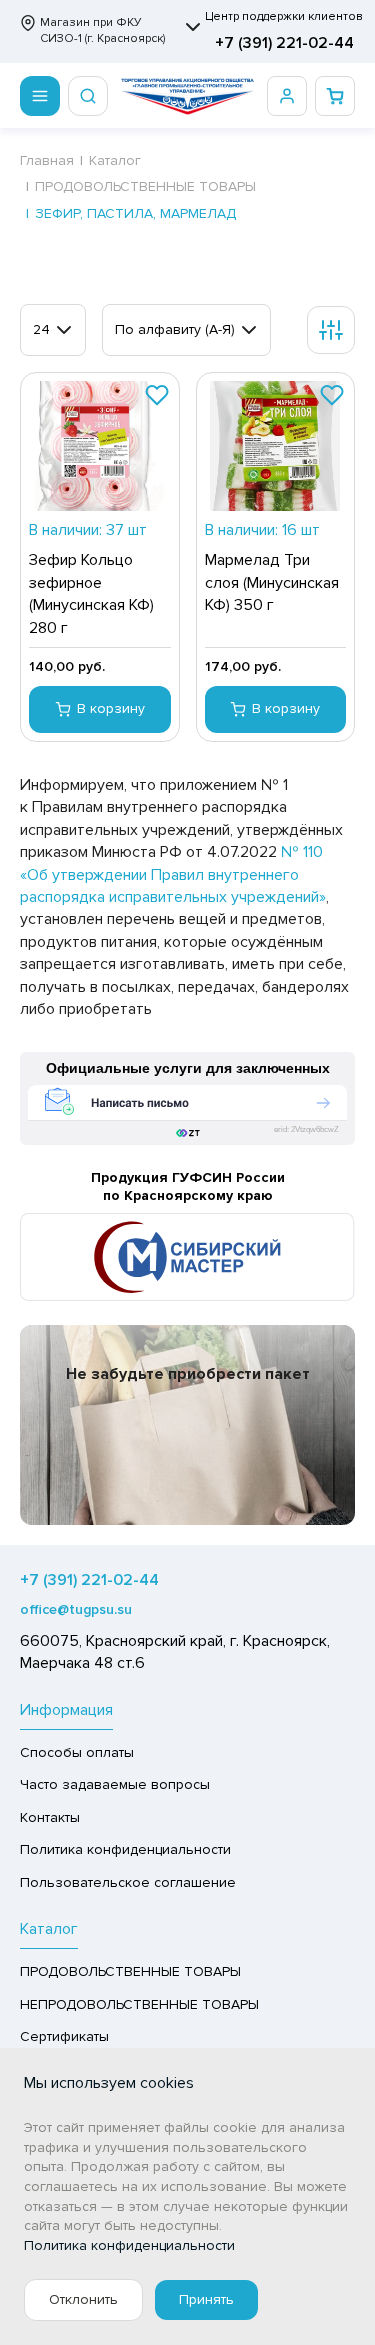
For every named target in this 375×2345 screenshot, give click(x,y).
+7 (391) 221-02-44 (284, 43)
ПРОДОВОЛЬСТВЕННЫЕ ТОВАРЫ (130, 1971)
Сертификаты (64, 2036)
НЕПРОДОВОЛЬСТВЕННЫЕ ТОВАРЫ (139, 2004)
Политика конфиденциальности (125, 1849)
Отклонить (83, 2299)
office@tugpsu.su (76, 1609)
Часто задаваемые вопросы (115, 1784)
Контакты (50, 1817)
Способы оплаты (77, 1752)
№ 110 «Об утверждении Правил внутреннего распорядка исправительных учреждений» (173, 874)
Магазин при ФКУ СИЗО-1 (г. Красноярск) (102, 30)
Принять (206, 2299)
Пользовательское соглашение (128, 1882)
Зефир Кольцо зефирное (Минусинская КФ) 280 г (91, 593)
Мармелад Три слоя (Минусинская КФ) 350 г (272, 582)
